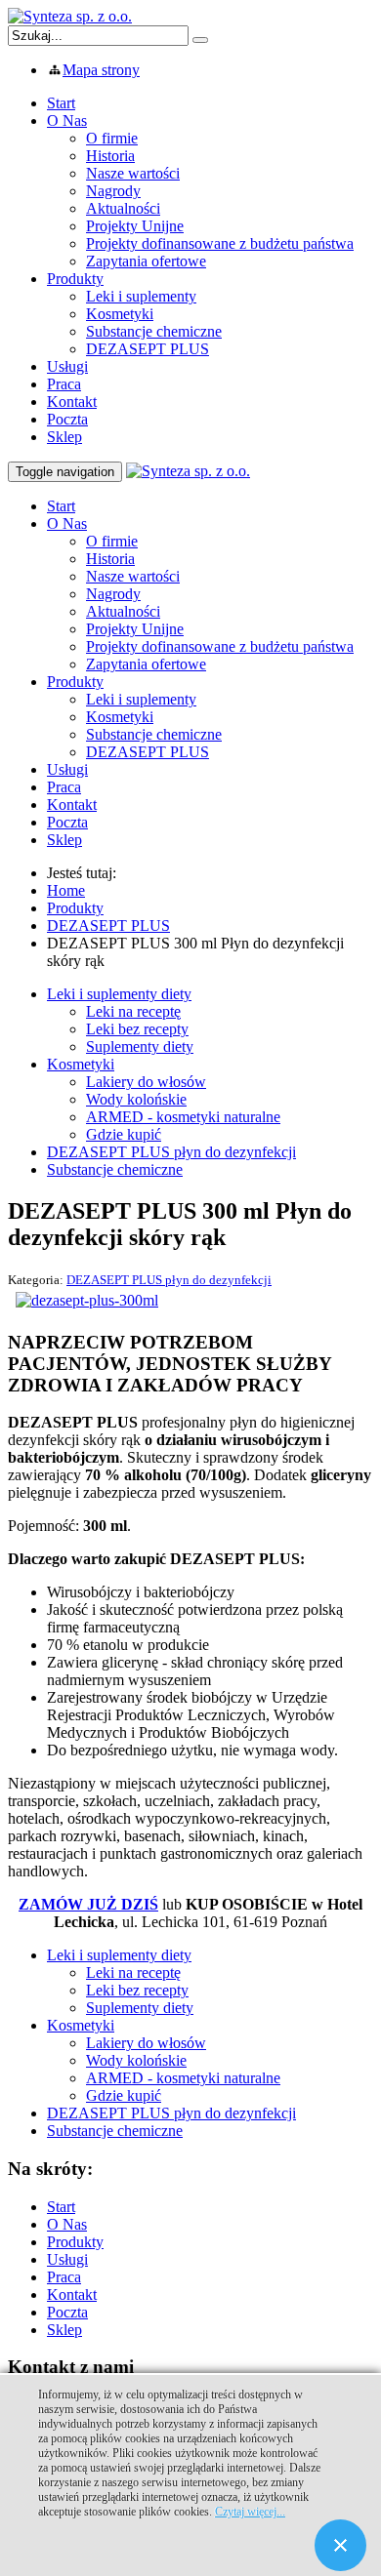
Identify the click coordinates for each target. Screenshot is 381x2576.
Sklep (64, 437)
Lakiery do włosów (146, 1082)
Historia (110, 156)
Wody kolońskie (136, 1099)
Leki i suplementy (141, 296)
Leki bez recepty (137, 1029)
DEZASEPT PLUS (148, 349)
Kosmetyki (120, 314)
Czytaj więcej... (250, 2512)
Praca (64, 384)
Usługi (67, 366)
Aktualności (123, 208)
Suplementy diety (140, 1046)
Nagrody (113, 191)
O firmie (112, 138)
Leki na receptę (133, 1011)
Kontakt (72, 402)
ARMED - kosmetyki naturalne (183, 1117)
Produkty (75, 279)
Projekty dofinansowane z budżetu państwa (220, 243)
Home (66, 890)
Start (61, 103)
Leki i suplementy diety (119, 994)
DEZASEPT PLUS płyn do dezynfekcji (171, 1152)
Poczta (67, 419)
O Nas (67, 121)
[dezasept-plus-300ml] (87, 1300)
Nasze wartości (133, 173)
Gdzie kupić (124, 1134)
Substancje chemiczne (154, 331)
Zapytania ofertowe (146, 261)
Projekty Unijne (135, 226)
